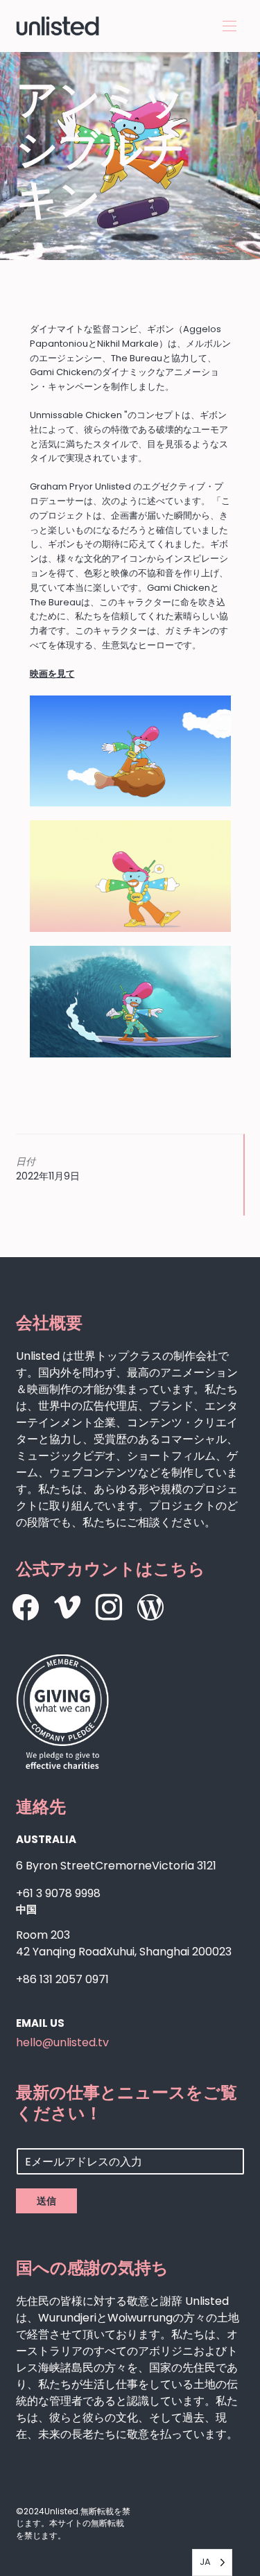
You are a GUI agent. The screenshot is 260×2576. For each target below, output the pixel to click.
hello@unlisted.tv (62, 2042)
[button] (229, 26)
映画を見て (52, 674)
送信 (46, 2201)
